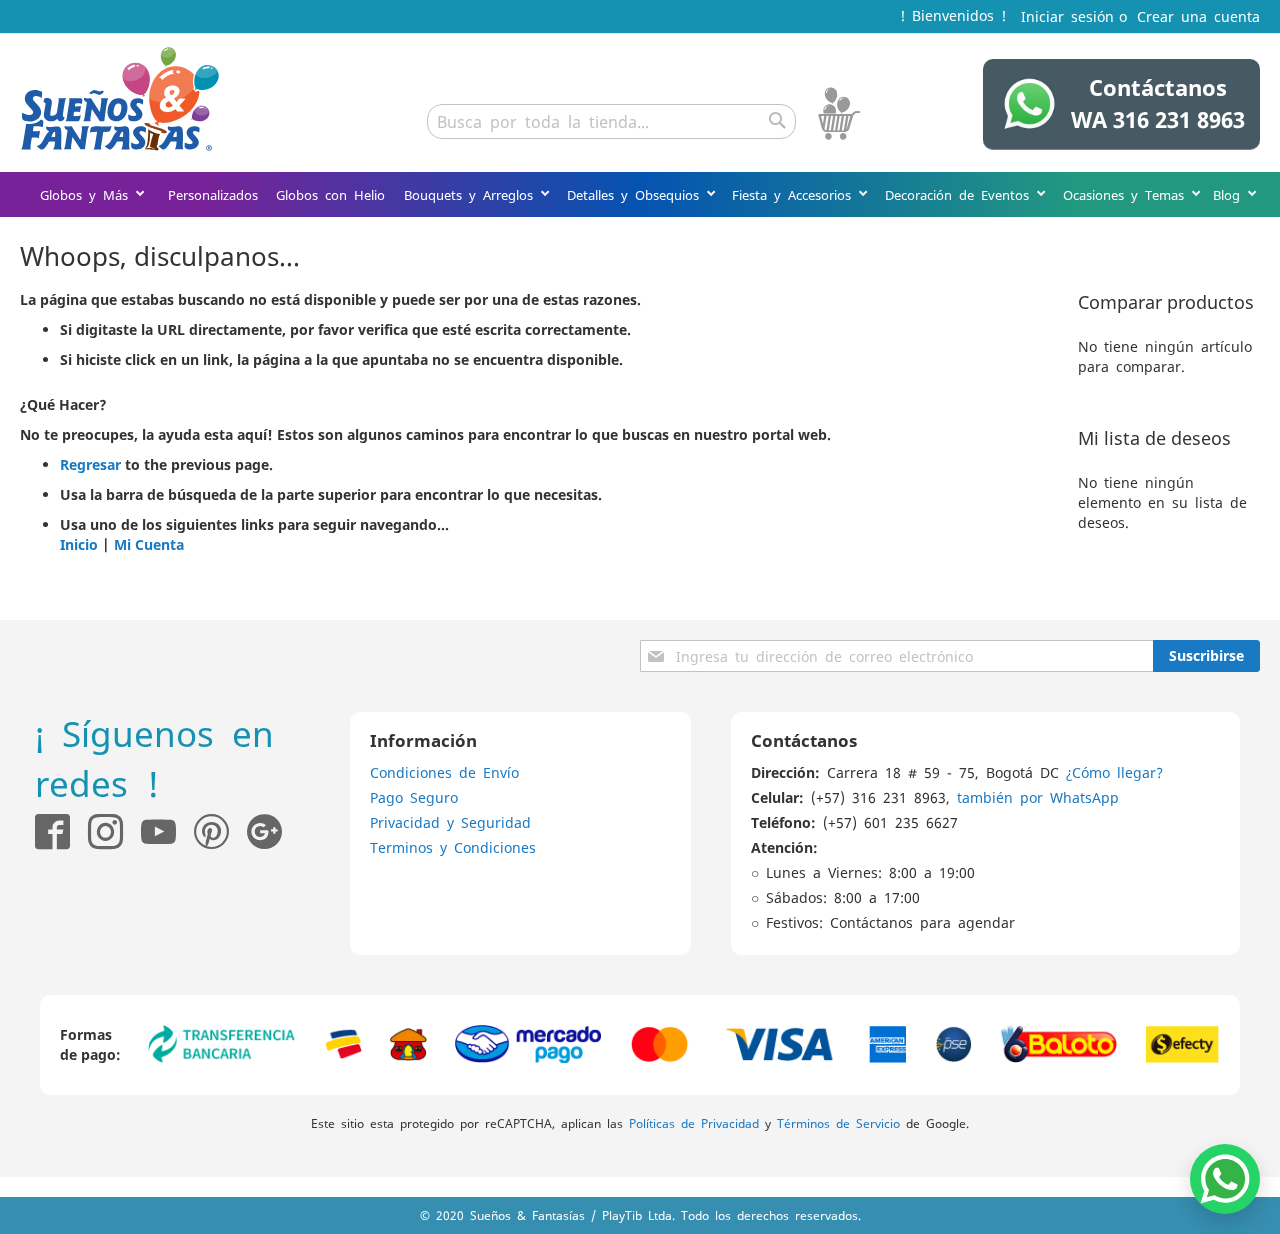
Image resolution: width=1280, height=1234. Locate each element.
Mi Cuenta (149, 544)
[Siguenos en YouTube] (158, 831)
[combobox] (611, 121)
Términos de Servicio (838, 1123)
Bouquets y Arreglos (472, 194)
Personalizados (213, 194)
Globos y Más (87, 194)
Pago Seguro (414, 797)
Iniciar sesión (1067, 16)
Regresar (90, 464)
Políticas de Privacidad (694, 1123)
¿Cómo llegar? (1114, 772)
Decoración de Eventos (960, 194)
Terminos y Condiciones (453, 847)
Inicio (79, 544)
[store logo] (120, 99)
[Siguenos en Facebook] (52, 831)
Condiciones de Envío (444, 772)
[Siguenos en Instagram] (96, 831)
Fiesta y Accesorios (795, 194)
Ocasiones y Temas (1127, 194)
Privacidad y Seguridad (450, 822)
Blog (1230, 194)
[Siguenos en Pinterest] (220, 831)
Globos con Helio (330, 194)
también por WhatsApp (1038, 797)
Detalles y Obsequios (636, 194)
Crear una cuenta (1198, 16)
